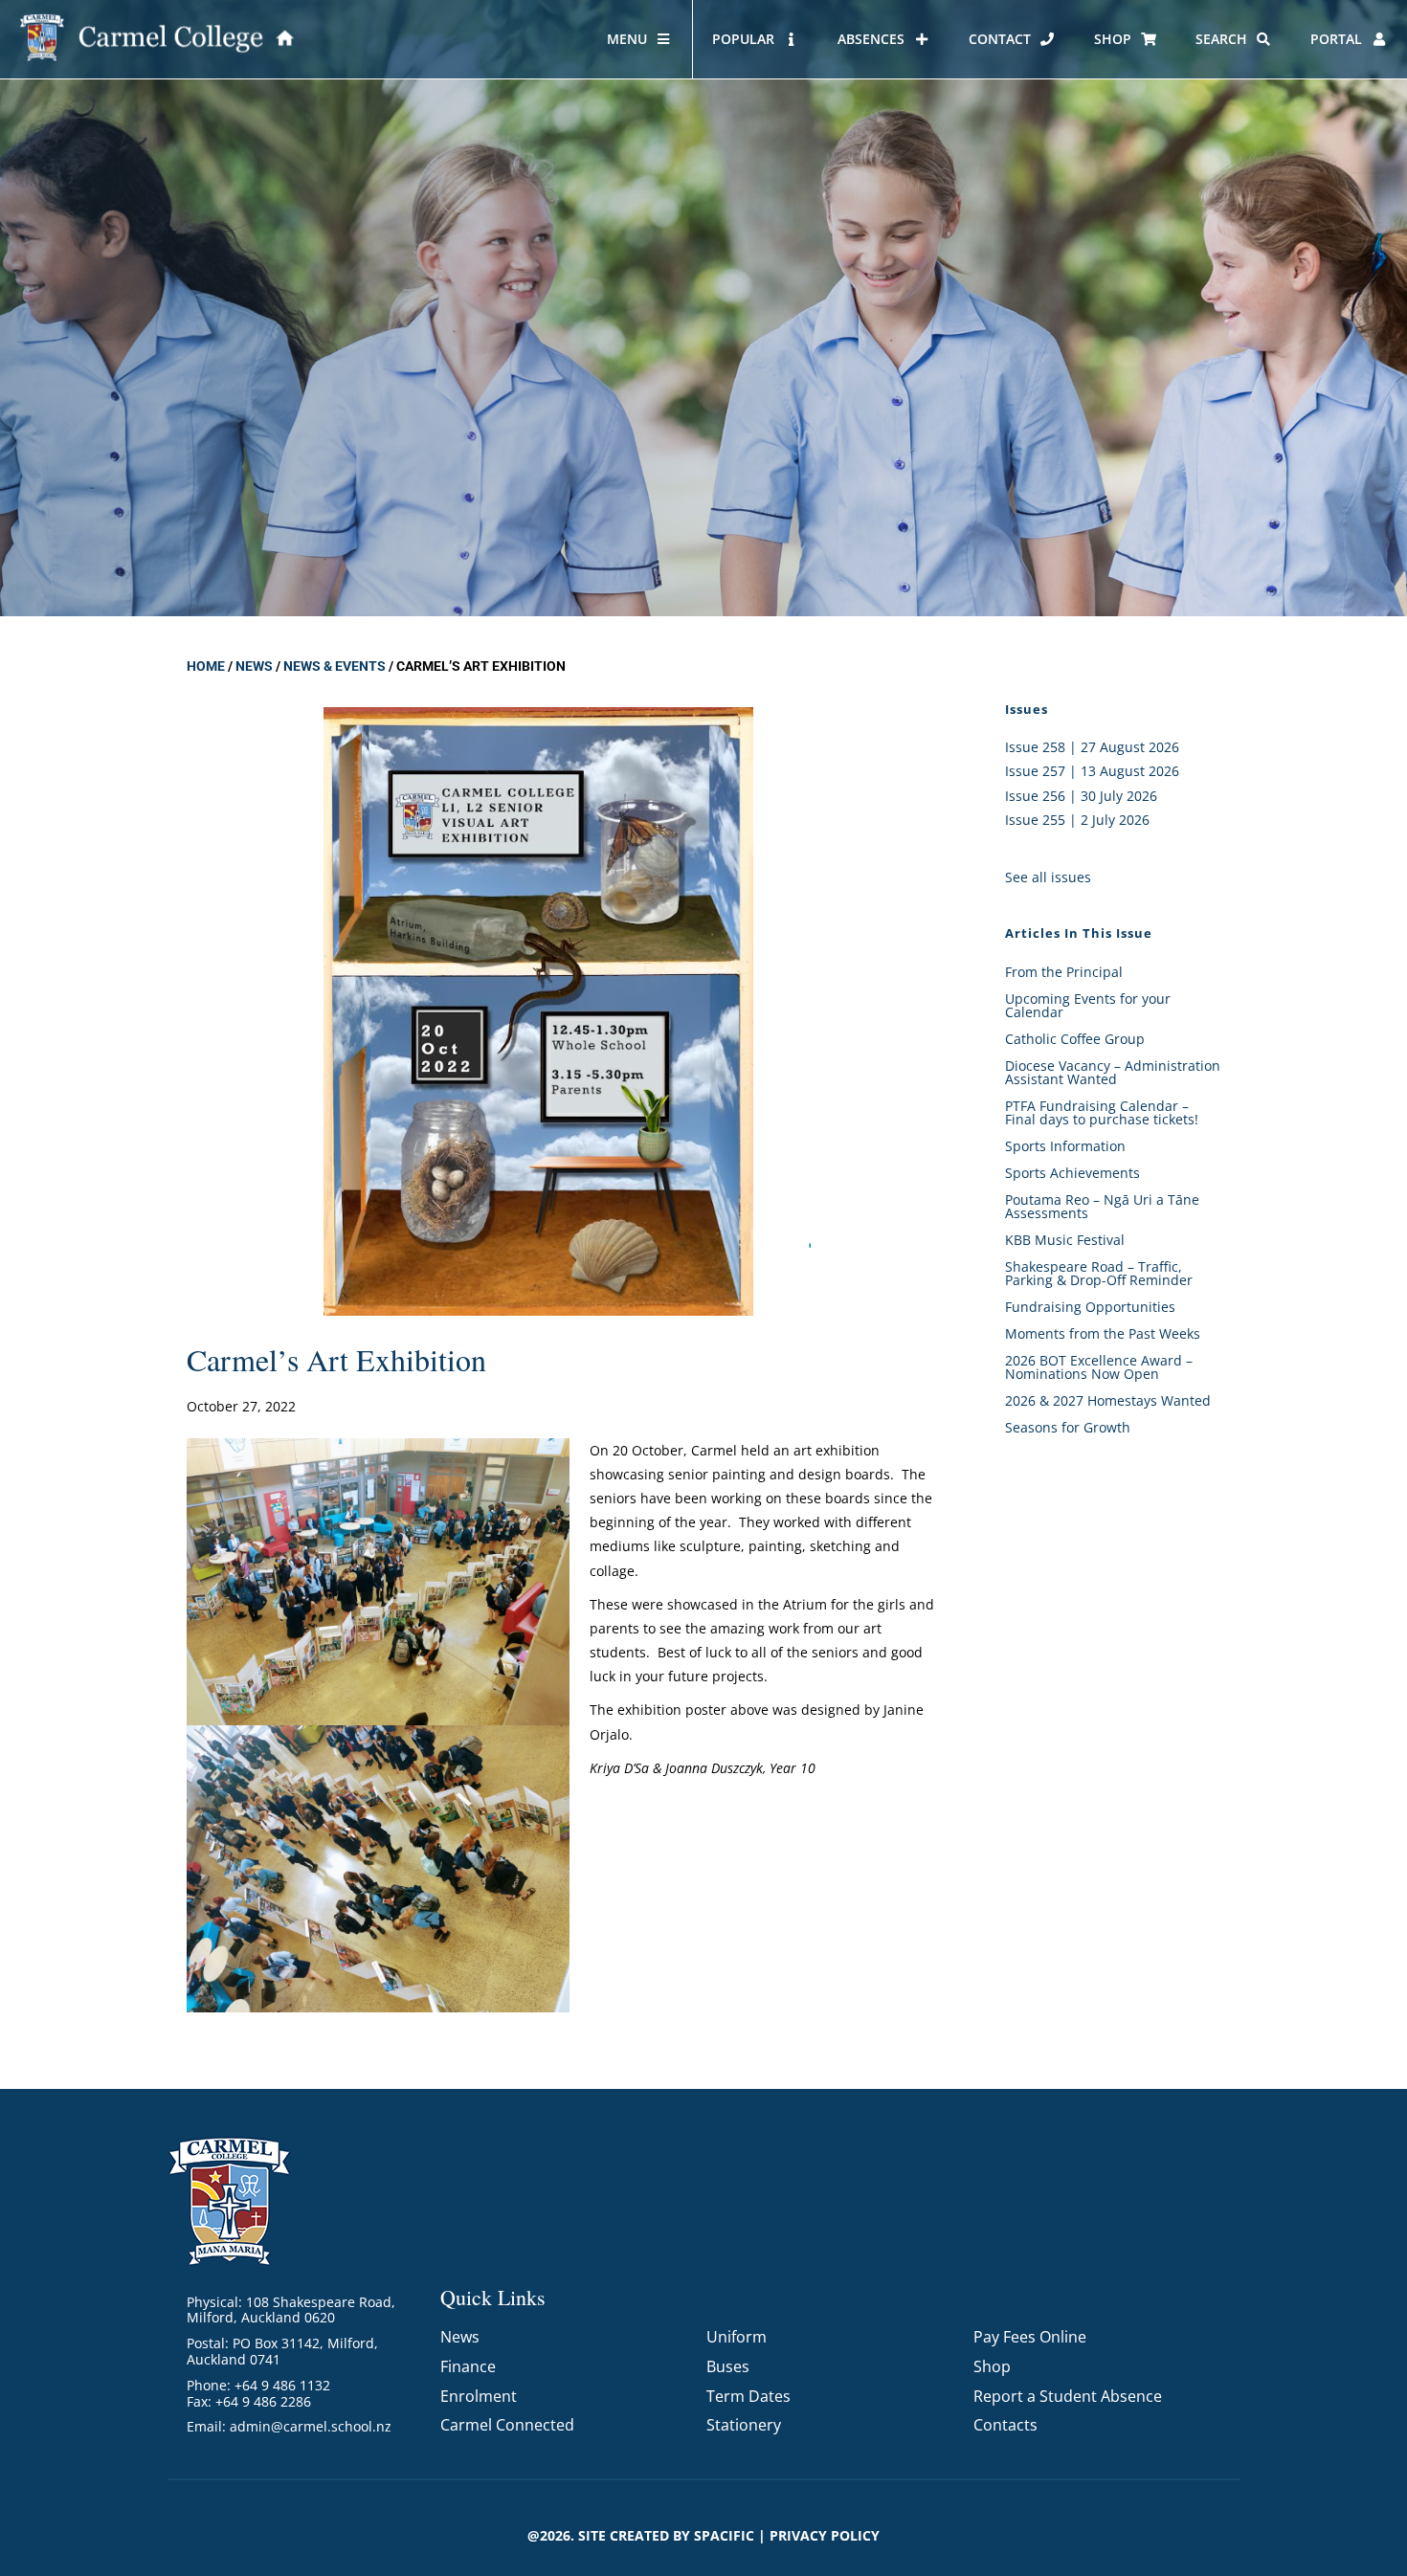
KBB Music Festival (1065, 1240)
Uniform (737, 2337)
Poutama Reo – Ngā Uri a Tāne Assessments (1102, 1206)
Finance (468, 2366)
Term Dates (748, 2396)
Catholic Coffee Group (1075, 1039)
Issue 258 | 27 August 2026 (1092, 747)
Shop (992, 2366)
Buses (728, 2366)
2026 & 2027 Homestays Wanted (1108, 1400)
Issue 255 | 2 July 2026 (1077, 820)
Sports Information (1065, 1146)
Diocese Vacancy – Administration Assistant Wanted (1113, 1072)
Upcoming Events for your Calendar (1088, 1005)
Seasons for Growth (1068, 1427)
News (254, 666)
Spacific (724, 2535)
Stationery (744, 2425)
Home (206, 666)
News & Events (335, 666)
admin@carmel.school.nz (311, 2426)
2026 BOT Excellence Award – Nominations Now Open (1099, 1367)
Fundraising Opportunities (1090, 1307)
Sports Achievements (1072, 1173)
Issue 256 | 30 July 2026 (1081, 796)
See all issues (1048, 877)
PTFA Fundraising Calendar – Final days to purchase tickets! (1102, 1112)
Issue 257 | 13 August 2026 (1092, 771)
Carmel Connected (507, 2425)
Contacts (1005, 2425)
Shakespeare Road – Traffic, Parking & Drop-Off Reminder (1099, 1273)
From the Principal (1064, 972)
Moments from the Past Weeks (1103, 1333)
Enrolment (479, 2396)
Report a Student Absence (1068, 2396)
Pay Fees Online (1030, 2337)
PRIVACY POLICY (825, 2535)
